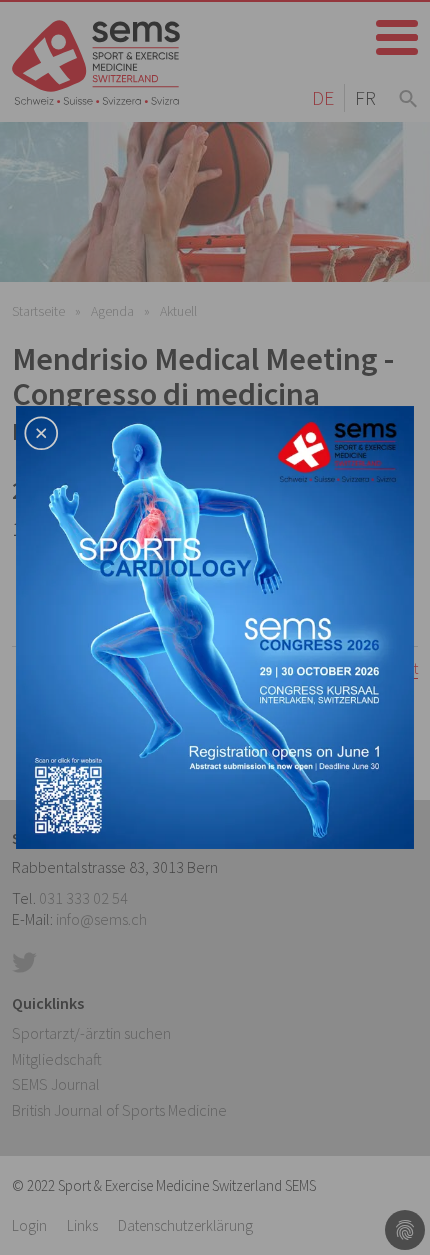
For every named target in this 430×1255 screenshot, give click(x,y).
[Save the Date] (215, 625)
